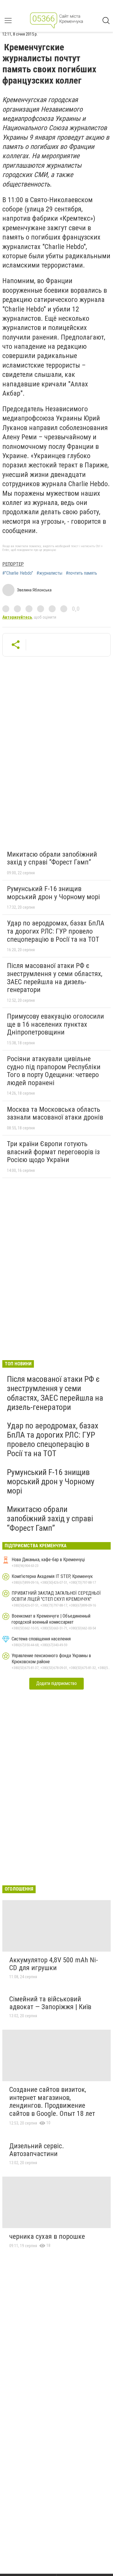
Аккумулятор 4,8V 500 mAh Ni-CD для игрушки (54, 1964)
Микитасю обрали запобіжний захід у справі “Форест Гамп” (52, 858)
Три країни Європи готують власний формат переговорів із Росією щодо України (53, 1152)
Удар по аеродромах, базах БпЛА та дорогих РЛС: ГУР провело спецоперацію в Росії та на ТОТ (56, 931)
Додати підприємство (57, 1683)
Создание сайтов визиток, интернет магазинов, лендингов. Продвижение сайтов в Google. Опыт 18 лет (52, 2102)
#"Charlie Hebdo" (18, 573)
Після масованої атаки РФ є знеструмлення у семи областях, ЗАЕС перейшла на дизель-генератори (55, 978)
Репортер (13, 564)
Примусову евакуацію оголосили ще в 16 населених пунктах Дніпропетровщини (55, 1024)
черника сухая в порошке (47, 2236)
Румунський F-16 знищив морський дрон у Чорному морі (53, 893)
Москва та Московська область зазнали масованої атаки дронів (55, 1113)
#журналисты (49, 573)
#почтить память (81, 573)
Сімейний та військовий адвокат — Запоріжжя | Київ (50, 2003)
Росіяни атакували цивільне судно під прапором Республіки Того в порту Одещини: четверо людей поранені (54, 1071)
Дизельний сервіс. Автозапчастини (37, 2150)
